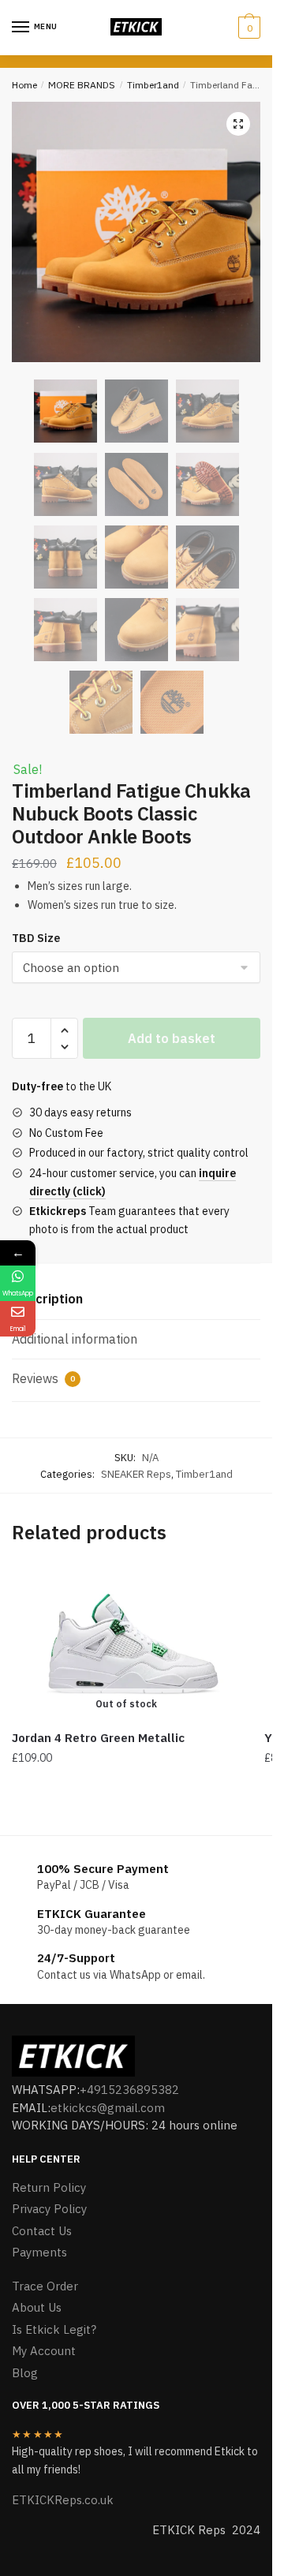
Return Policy (49, 2187)
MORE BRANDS (82, 85)
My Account (44, 2351)
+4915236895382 (129, 2090)
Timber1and (153, 85)
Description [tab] (47, 1299)
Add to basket (172, 1038)
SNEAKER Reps (136, 1474)
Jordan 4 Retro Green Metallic (98, 1738)
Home (24, 85)
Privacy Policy (49, 2209)
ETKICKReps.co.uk (63, 2500)
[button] (238, 124)
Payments (39, 2252)
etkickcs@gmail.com (108, 2108)
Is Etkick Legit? (54, 2329)
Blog (25, 2373)
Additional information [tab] (75, 1339)
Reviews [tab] (43, 1378)
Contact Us (42, 2231)
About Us (37, 2307)
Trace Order (45, 2286)
